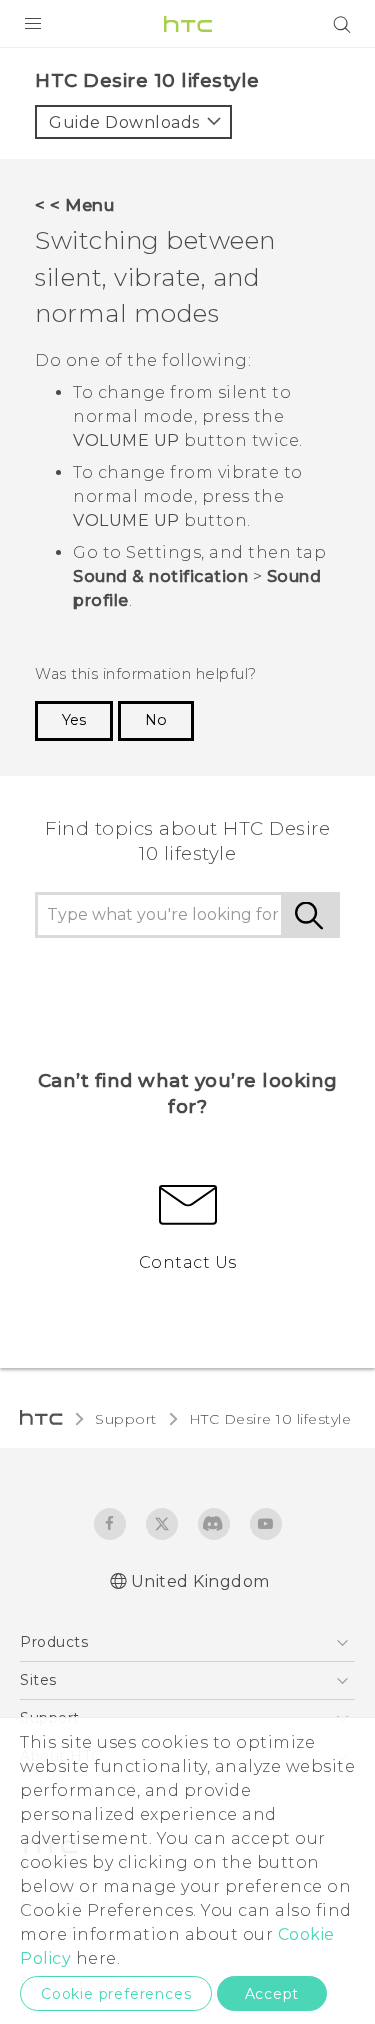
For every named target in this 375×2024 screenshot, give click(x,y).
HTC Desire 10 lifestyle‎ (270, 1419)
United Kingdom (200, 1581)
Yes (74, 720)
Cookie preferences (116, 1994)
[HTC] (188, 24)
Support (126, 1419)
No (156, 720)
